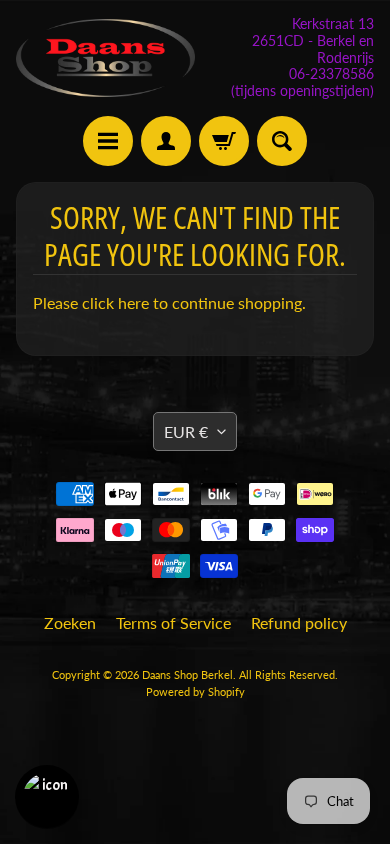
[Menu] (108, 141)
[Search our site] (282, 141)
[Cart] (224, 141)
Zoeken (70, 622)
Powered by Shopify (195, 691)
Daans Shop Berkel (187, 674)
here (133, 302)
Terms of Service (173, 622)
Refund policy (299, 622)
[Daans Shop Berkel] (105, 58)
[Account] (166, 141)
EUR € (186, 431)
